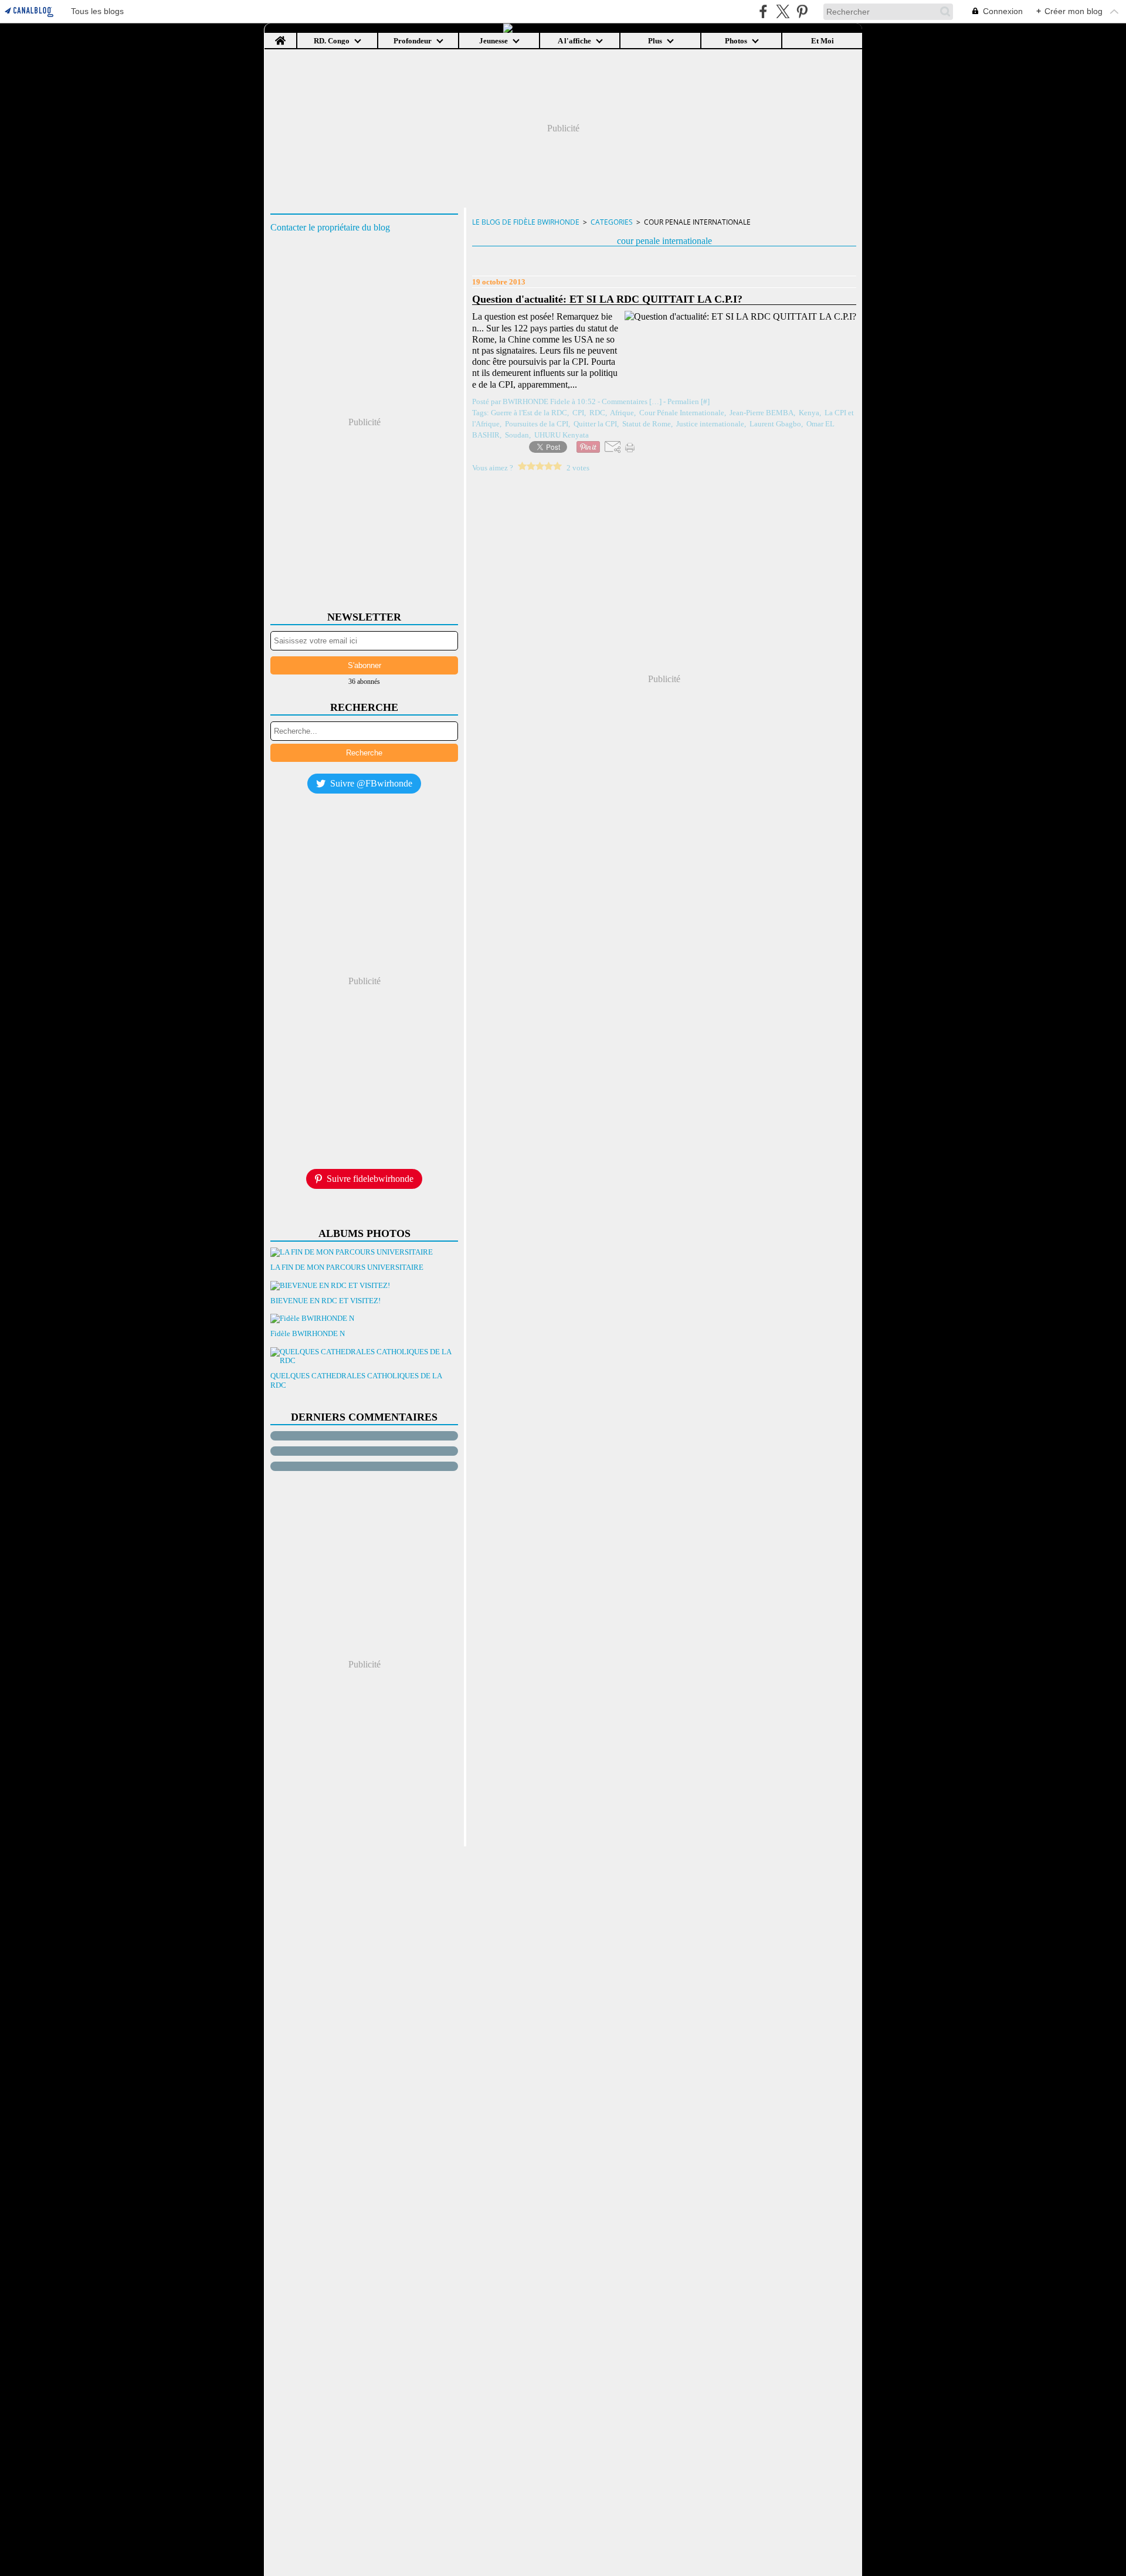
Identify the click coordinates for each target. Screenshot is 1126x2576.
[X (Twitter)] (783, 11)
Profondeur (413, 41)
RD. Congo (332, 41)
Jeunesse (494, 41)
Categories (612, 222)
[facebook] (763, 11)
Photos (736, 41)
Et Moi (823, 41)
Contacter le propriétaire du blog (330, 227)
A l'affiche (574, 41)
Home (281, 37)
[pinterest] (802, 11)
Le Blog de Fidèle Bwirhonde (526, 222)
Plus (655, 41)
